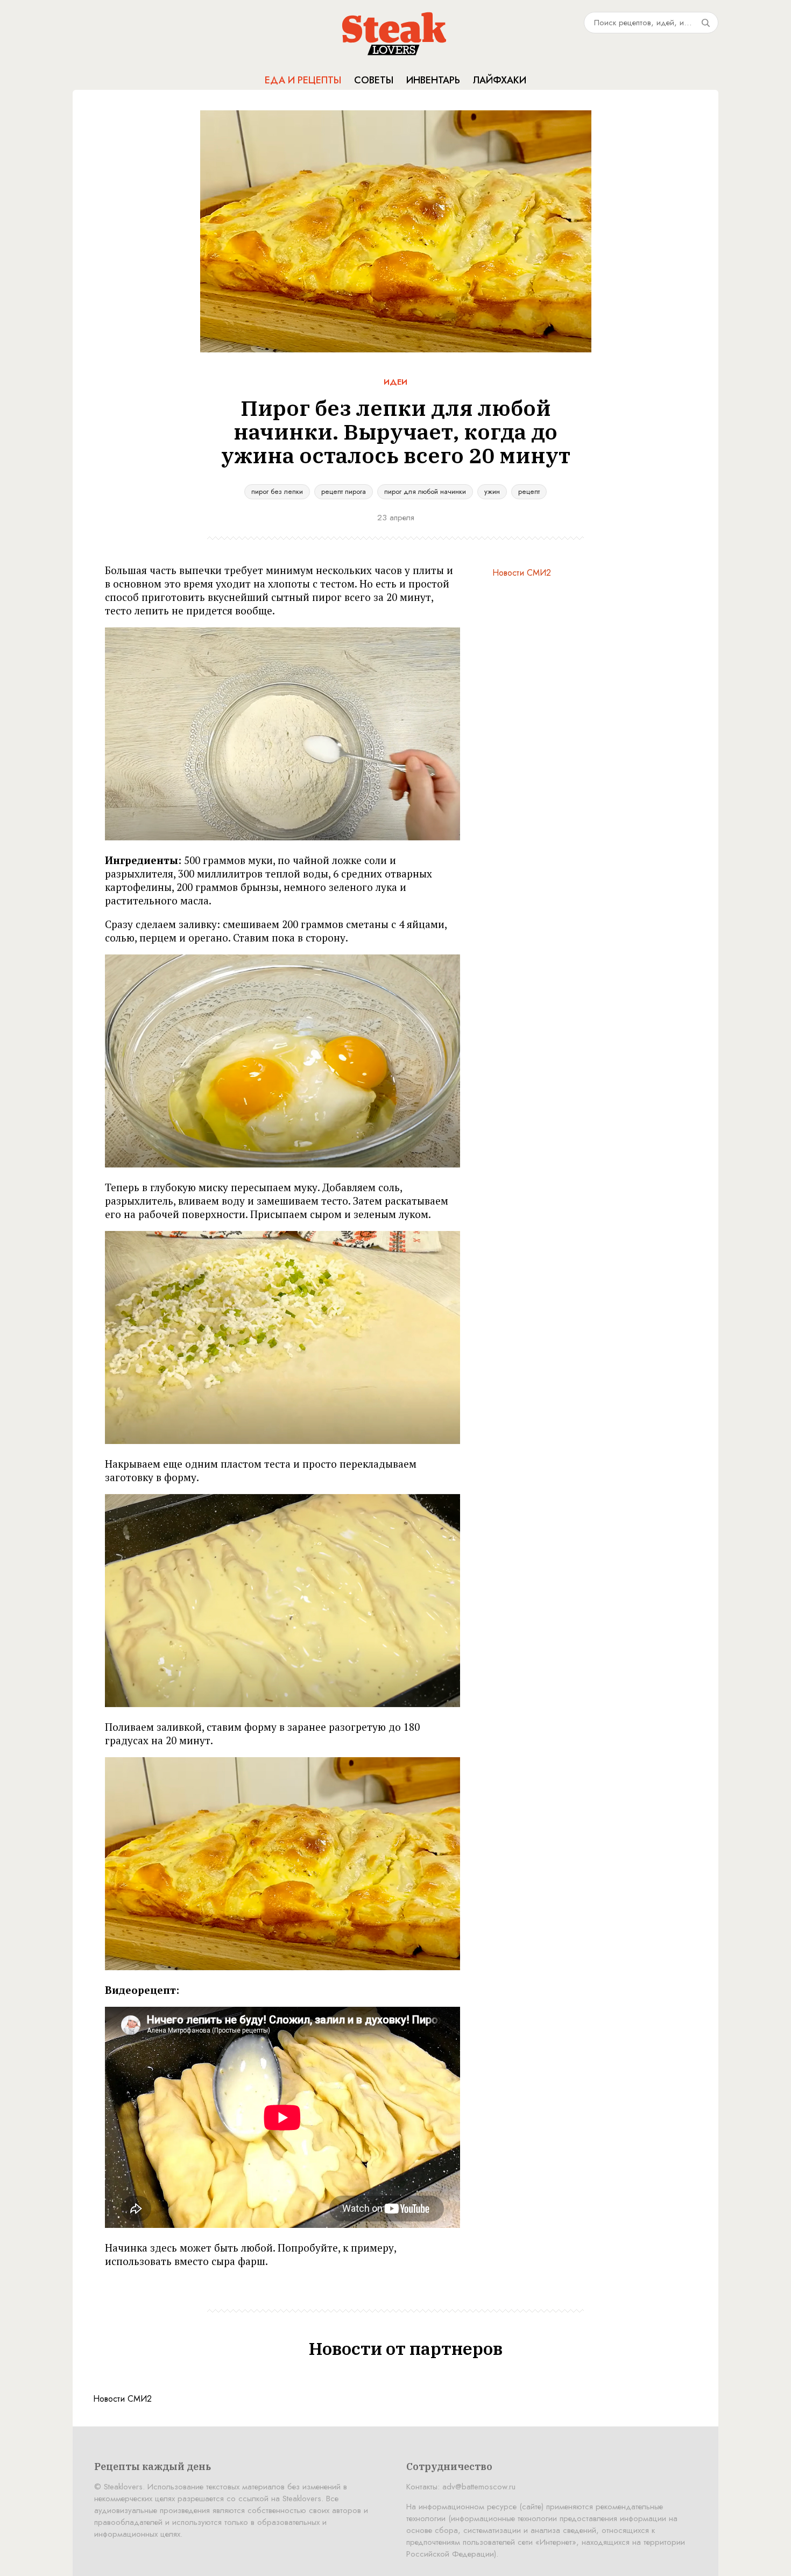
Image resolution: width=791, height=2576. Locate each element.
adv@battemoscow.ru (479, 2487)
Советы (374, 80)
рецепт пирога (344, 491)
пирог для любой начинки (425, 491)
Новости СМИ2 (522, 573)
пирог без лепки (277, 491)
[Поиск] (705, 23)
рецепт (529, 491)
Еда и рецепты (303, 80)
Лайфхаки (500, 80)
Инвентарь (433, 80)
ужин (492, 491)
